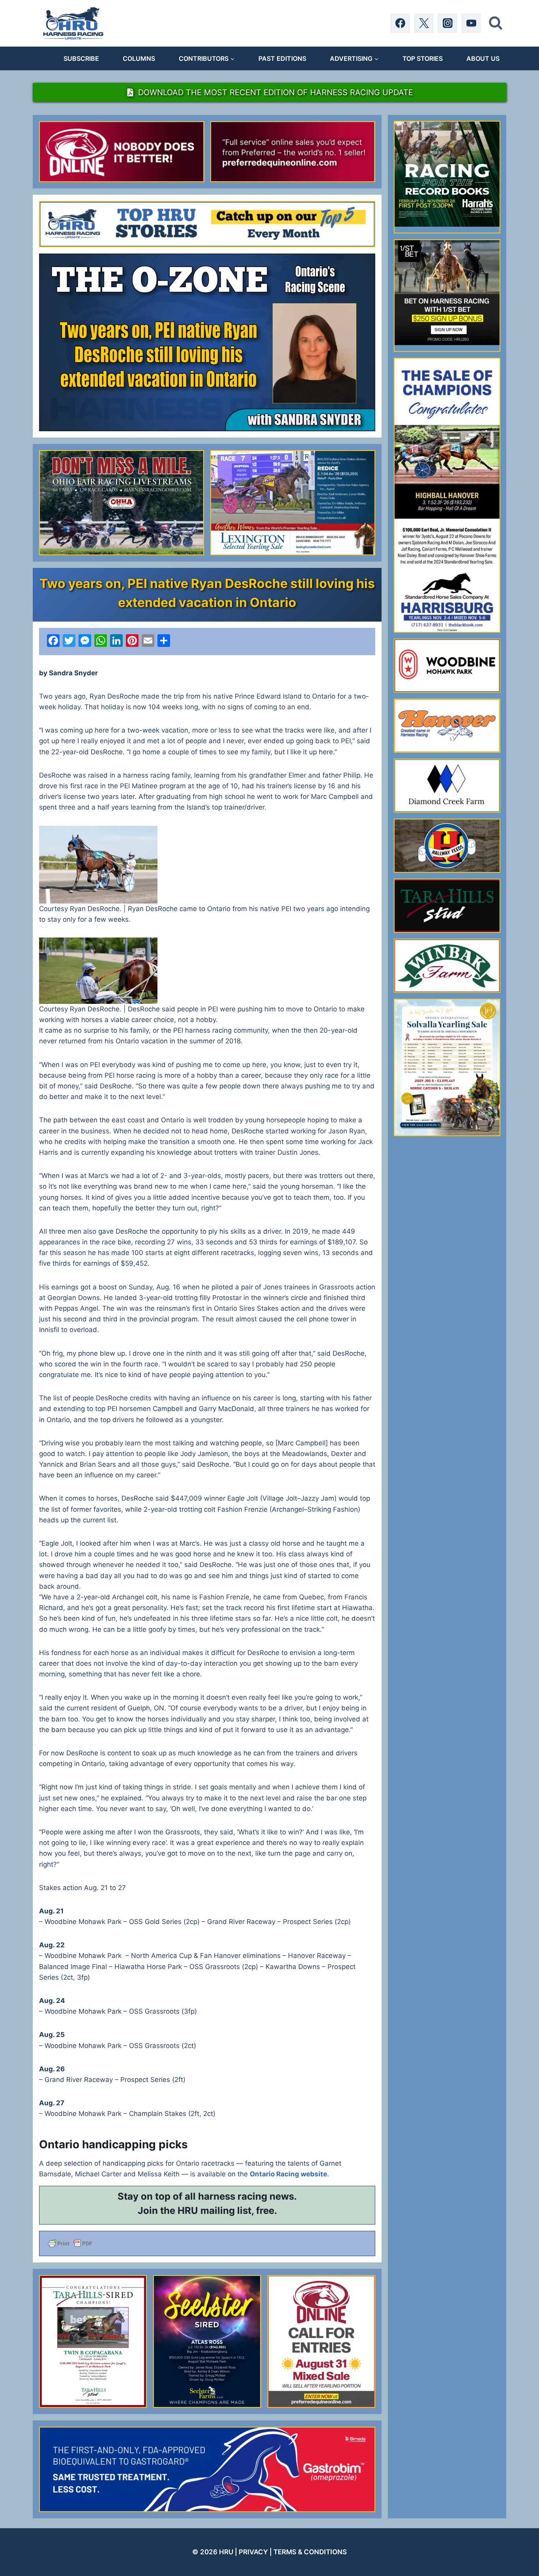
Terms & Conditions (310, 2552)
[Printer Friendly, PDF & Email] (207, 2243)
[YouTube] (471, 23)
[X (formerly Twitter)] (424, 23)
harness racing (233, 2196)
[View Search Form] (496, 23)
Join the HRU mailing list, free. (207, 2211)
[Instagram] (447, 23)
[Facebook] (400, 23)
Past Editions (282, 58)
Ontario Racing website (288, 2174)
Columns (139, 58)
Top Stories (423, 58)
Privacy (253, 2552)
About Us (483, 58)
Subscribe (81, 58)
